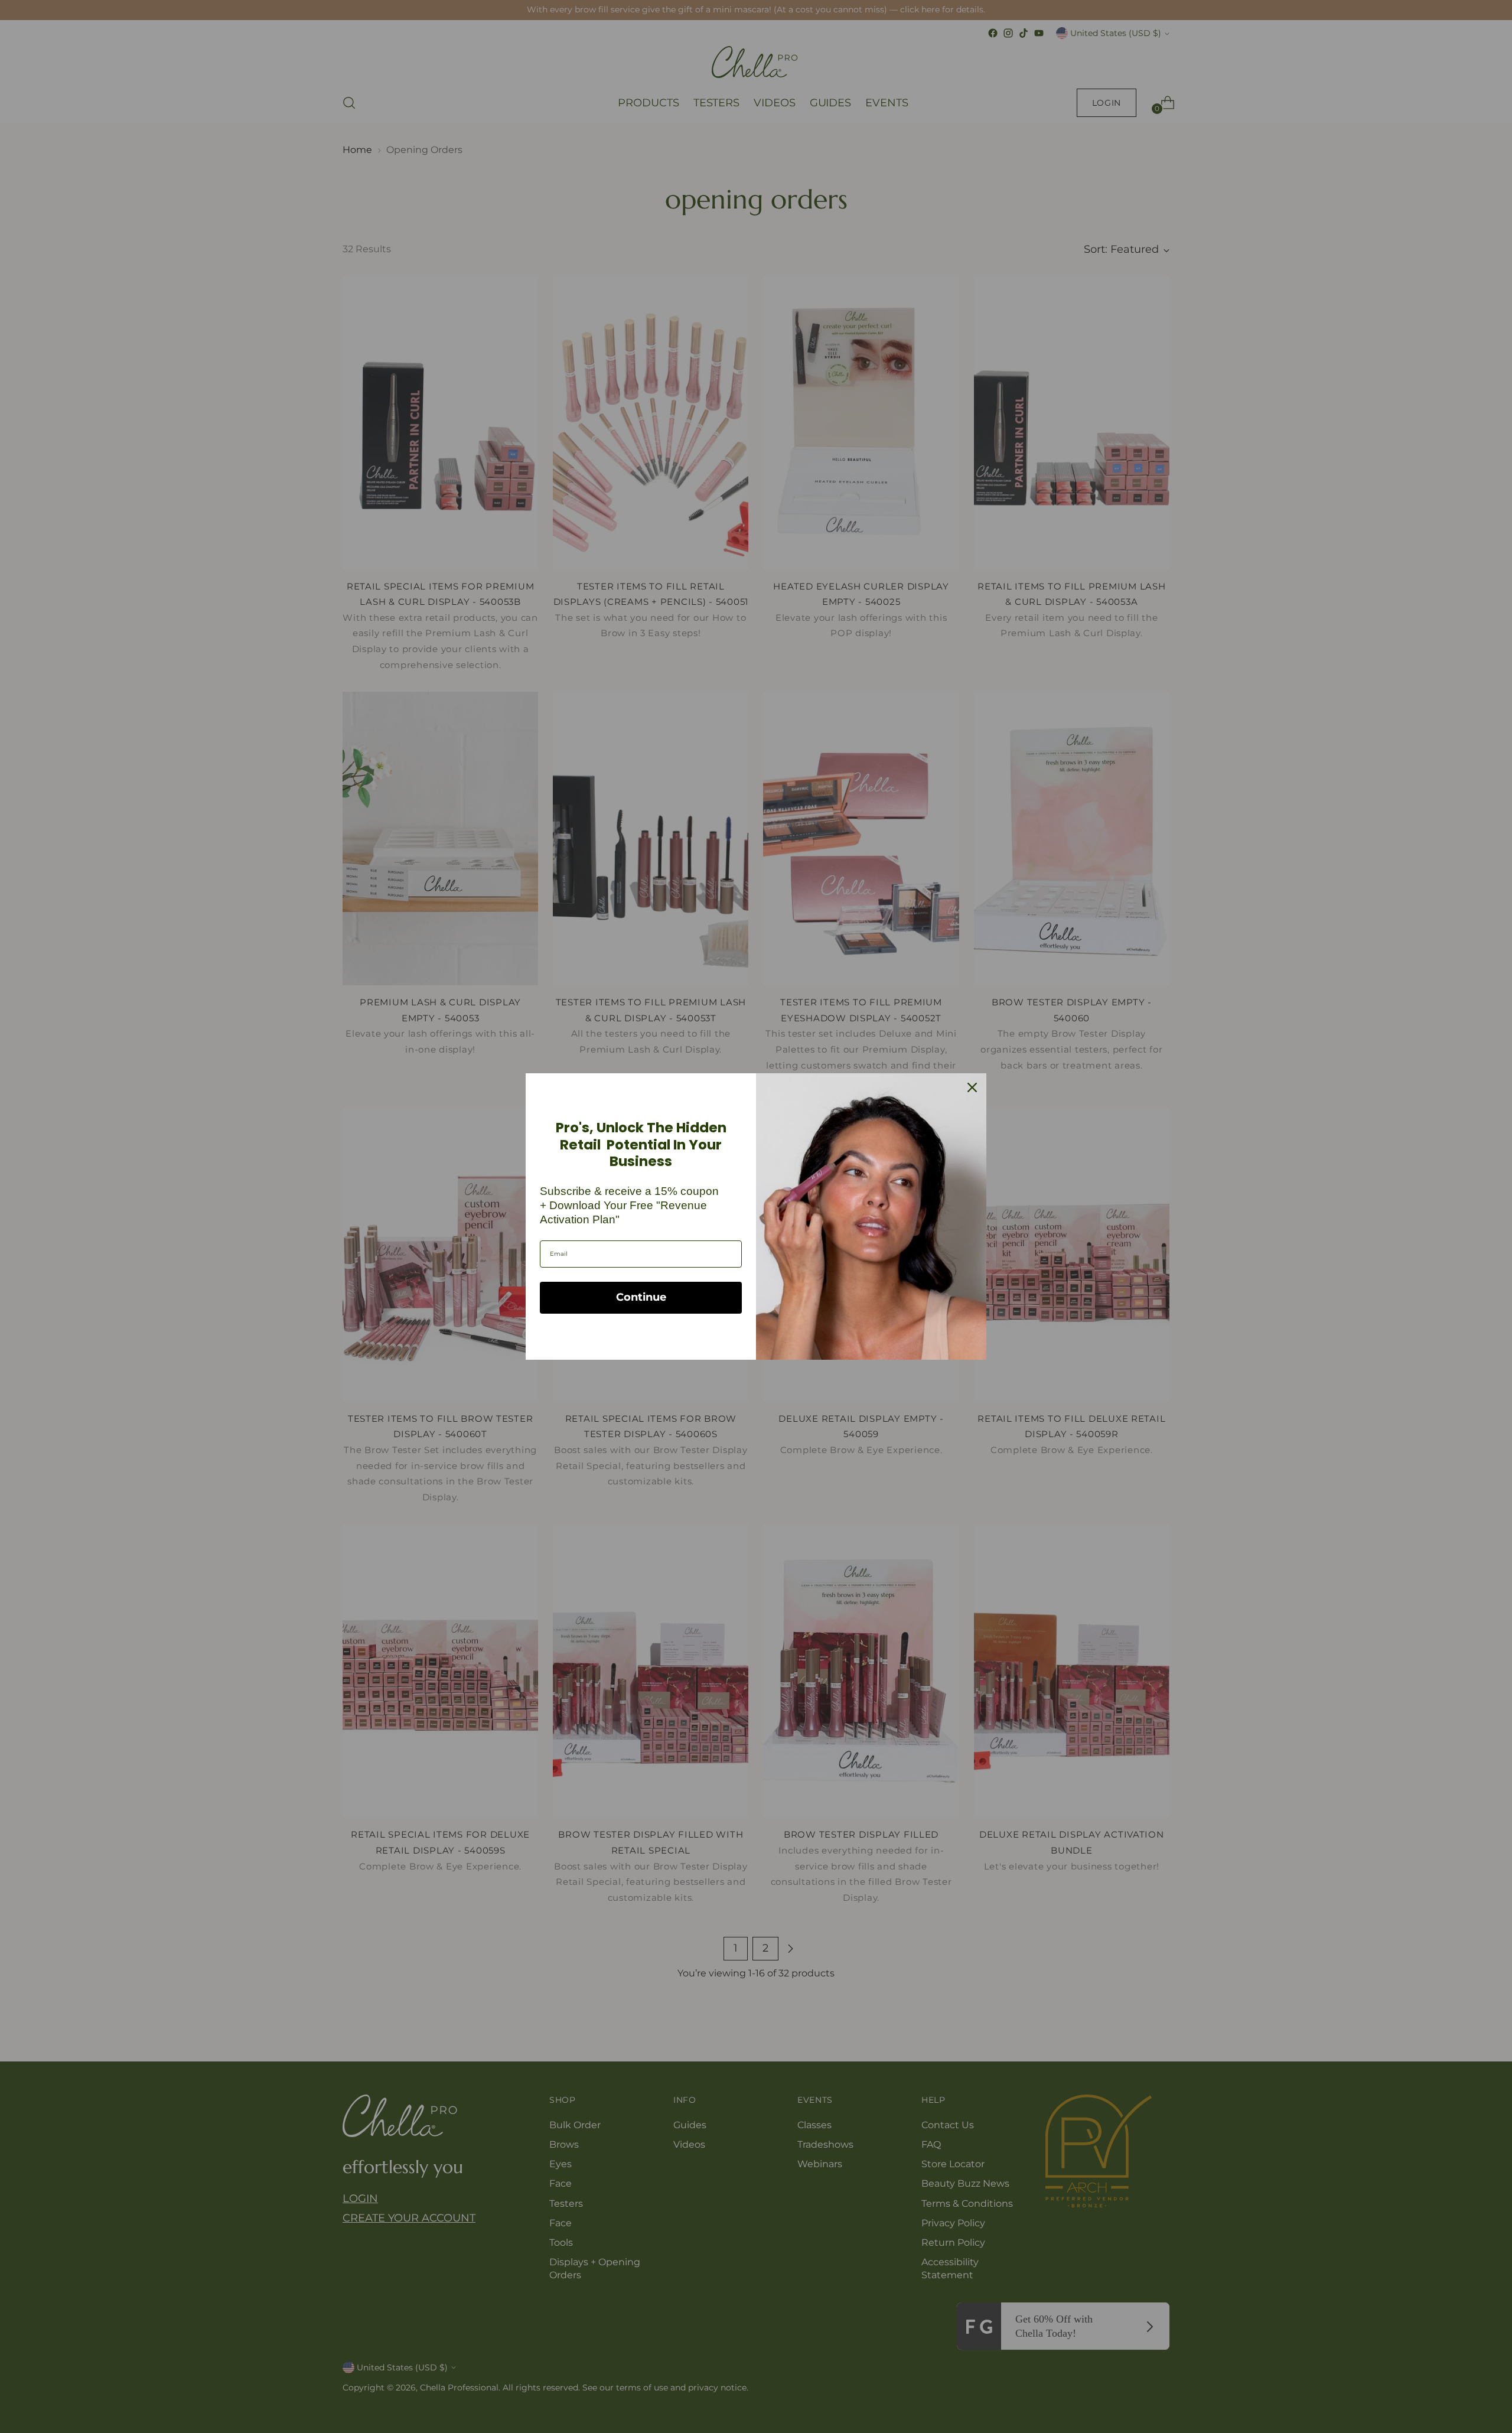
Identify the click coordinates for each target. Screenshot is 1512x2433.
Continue (641, 1297)
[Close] (972, 1087)
